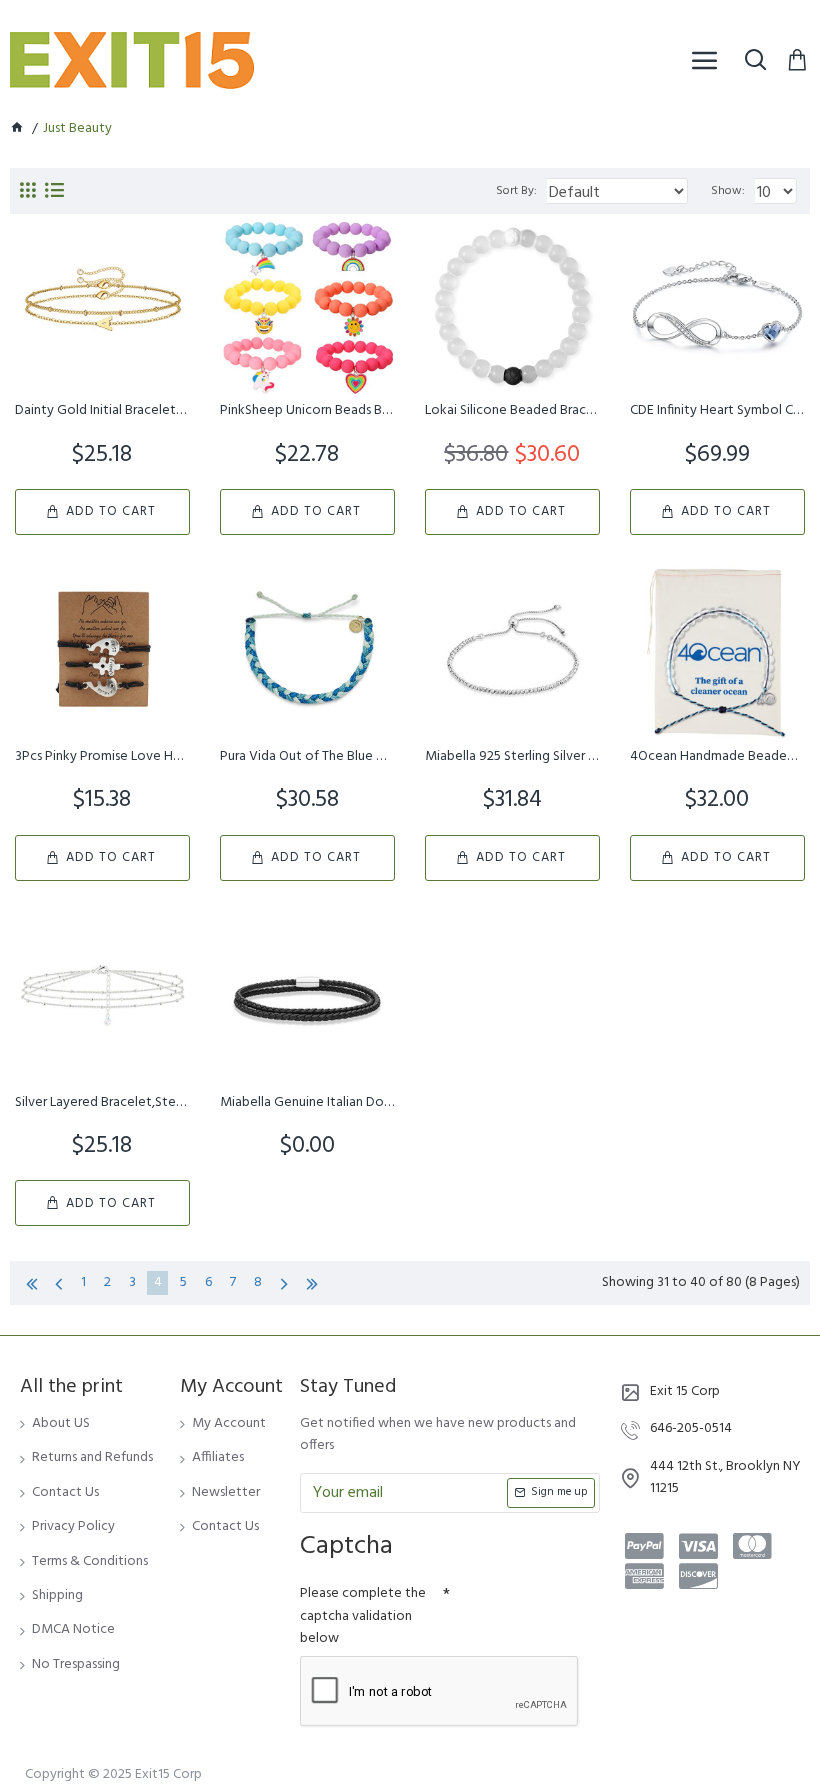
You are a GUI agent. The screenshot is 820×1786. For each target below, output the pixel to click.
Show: (728, 191)
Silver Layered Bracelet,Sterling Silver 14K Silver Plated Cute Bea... (102, 1103)
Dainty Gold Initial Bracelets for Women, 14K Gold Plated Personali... (102, 411)
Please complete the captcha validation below (363, 1616)
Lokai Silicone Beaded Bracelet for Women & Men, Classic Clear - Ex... (512, 411)
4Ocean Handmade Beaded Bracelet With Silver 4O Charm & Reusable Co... (717, 757)
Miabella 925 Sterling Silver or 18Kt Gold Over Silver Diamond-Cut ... (512, 757)
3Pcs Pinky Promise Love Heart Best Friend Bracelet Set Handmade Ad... (102, 757)
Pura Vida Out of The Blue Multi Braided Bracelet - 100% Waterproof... (307, 757)
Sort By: (516, 191)
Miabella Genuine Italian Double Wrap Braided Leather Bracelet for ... (307, 1103)
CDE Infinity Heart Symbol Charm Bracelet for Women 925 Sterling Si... (717, 411)
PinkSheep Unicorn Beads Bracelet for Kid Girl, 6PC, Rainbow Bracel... (307, 411)
